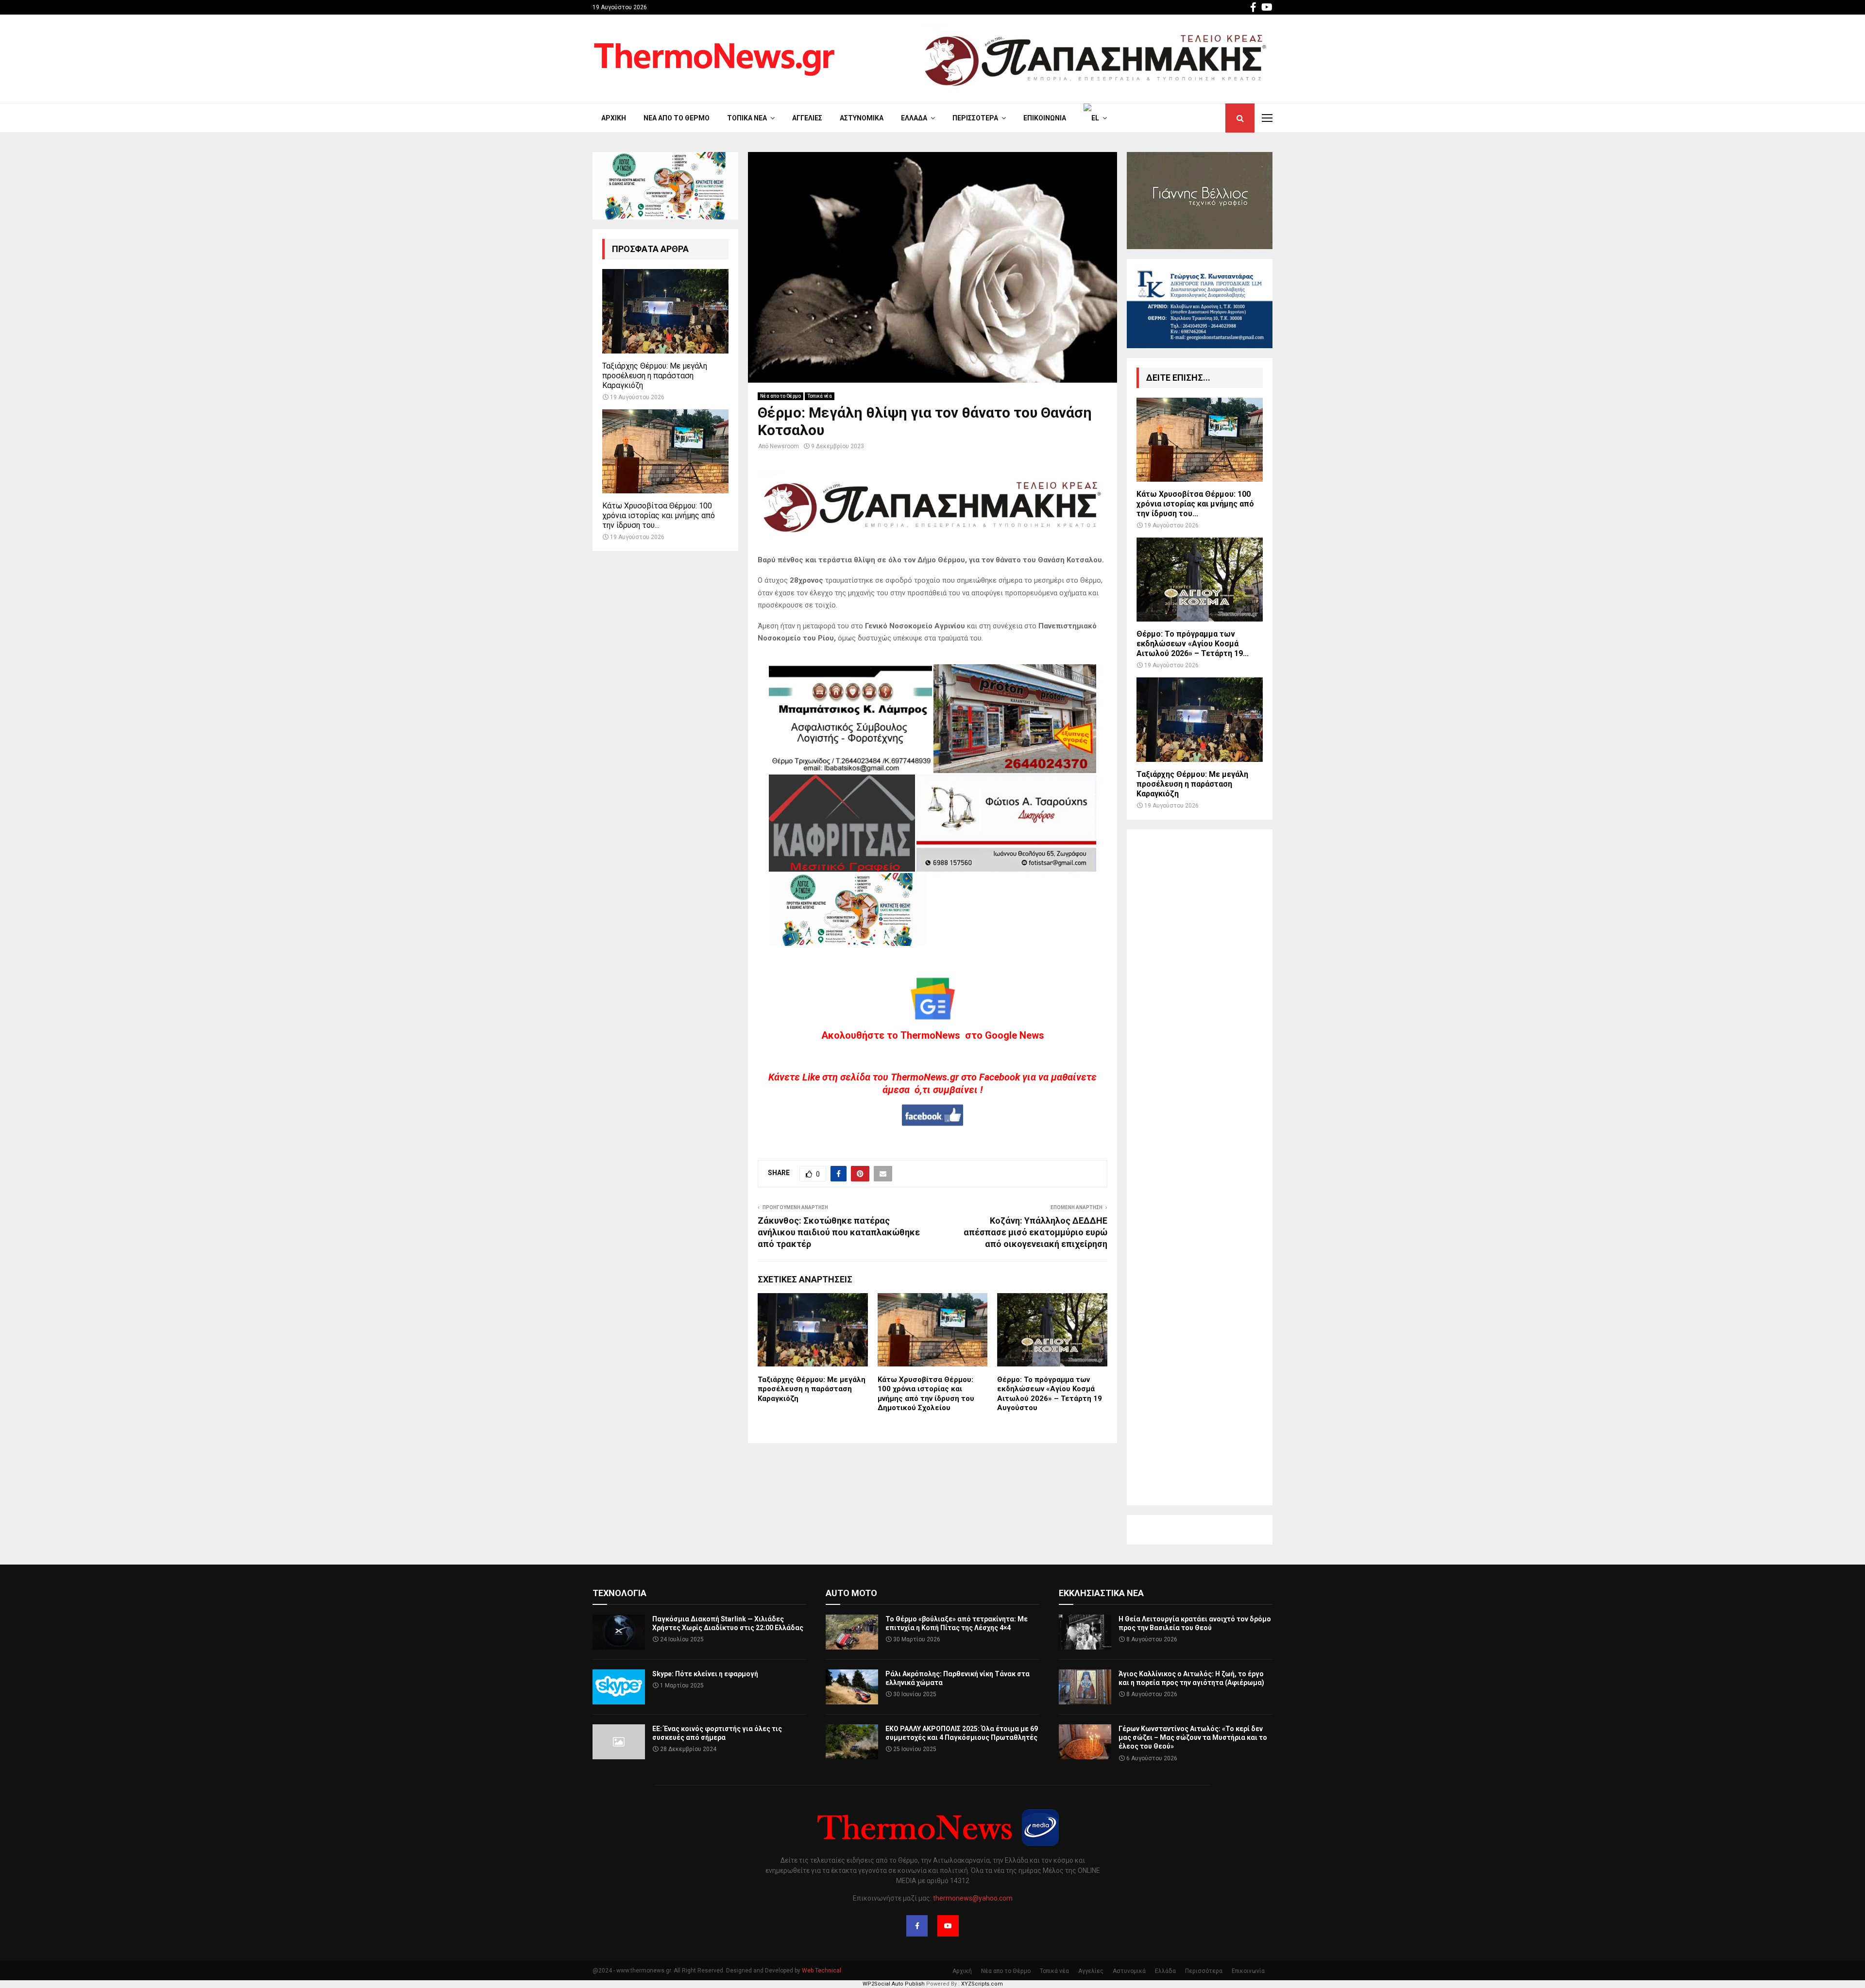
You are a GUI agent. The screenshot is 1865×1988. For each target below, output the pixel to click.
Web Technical (822, 1971)
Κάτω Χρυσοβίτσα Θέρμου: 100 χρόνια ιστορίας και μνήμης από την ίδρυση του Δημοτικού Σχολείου (926, 1394)
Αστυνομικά (862, 118)
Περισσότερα (975, 118)
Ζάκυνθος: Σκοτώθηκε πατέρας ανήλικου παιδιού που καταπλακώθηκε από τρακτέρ (839, 1232)
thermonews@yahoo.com (973, 1898)
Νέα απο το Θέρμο (677, 118)
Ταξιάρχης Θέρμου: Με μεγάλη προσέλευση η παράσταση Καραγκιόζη (812, 1389)
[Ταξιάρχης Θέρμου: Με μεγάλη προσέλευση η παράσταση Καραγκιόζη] (665, 311)
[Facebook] (917, 1926)
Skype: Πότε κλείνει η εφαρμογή (705, 1674)
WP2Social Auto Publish (894, 1984)
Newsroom (784, 446)
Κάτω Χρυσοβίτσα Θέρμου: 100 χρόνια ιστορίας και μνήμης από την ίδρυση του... (659, 515)
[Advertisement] (1200, 1167)
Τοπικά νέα (747, 118)
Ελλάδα (914, 118)
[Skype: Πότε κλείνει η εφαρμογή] (619, 1687)
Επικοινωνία (1045, 118)
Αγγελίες (807, 118)
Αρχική (614, 118)
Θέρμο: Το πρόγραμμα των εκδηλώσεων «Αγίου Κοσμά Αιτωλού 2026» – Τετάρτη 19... (1193, 644)
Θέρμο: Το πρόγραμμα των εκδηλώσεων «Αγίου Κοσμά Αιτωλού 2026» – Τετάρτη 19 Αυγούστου (1050, 1394)
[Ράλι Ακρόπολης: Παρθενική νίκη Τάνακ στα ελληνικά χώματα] (852, 1687)
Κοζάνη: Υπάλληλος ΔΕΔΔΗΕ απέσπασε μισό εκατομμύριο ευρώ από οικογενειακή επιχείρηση (1035, 1232)
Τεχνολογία (619, 1593)
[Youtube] (948, 1926)
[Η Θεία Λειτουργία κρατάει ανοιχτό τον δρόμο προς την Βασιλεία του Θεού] (1085, 1632)
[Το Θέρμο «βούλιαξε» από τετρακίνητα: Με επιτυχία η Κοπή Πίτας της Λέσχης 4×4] (852, 1632)
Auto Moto (851, 1593)
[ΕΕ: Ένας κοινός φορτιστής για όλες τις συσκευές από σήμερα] (619, 1742)
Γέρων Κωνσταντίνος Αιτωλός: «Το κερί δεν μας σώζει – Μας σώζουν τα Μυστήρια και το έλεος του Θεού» (1193, 1737)
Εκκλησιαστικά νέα (1101, 1593)
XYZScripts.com (982, 1984)
